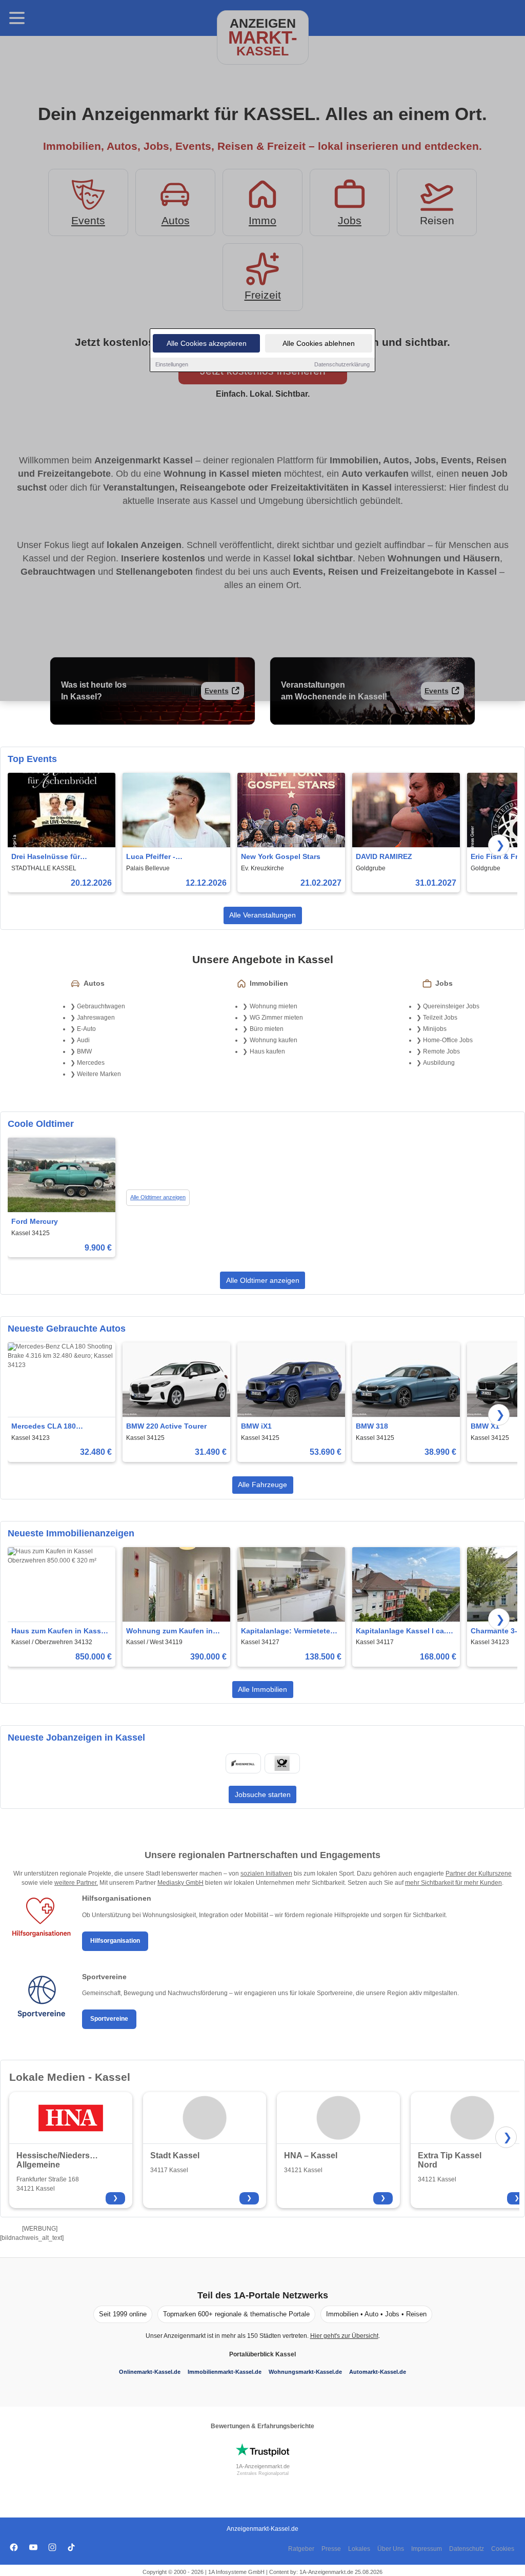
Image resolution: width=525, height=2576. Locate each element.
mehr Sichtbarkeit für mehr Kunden (453, 1883)
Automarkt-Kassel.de (378, 2372)
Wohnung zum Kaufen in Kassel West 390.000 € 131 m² (172, 1632)
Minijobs (435, 1029)
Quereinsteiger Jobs (451, 1006)
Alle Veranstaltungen (262, 915)
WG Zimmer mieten (276, 1018)
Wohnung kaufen (274, 1040)
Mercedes (91, 1063)
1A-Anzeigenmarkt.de (263, 2466)
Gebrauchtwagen (101, 1006)
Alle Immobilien (262, 1689)
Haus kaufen (267, 1051)
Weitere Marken (99, 1074)
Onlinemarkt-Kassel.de (150, 2372)
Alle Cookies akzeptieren (207, 343)
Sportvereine (109, 2019)
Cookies (503, 2549)
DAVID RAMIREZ (384, 856)
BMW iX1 (256, 1426)
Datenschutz (467, 2549)
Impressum (427, 2549)
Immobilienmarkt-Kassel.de (225, 2372)
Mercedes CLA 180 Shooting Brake (44, 1427)
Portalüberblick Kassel (262, 2354)
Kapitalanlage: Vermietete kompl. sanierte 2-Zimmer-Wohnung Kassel (286, 1632)
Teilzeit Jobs (440, 1018)
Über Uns (391, 2549)
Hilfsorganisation (115, 1941)
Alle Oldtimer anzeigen (158, 1197)
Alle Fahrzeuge (262, 1485)
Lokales (359, 2549)
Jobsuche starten (263, 1794)
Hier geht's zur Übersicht (344, 2336)
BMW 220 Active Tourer (166, 1426)
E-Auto (86, 1029)
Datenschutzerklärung (342, 364)
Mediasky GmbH (180, 1883)
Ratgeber (301, 2549)
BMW (84, 1051)
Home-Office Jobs (448, 1040)
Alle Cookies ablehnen (319, 343)
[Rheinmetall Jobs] (243, 1763)
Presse (331, 2549)
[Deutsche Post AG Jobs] (282, 1763)
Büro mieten (267, 1029)
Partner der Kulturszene (479, 1874)
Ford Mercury (35, 1221)
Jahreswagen (96, 1018)
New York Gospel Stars (281, 856)
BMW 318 (372, 1426)
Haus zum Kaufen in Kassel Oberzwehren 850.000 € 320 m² (59, 1632)
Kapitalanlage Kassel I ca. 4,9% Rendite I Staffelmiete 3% (402, 1632)
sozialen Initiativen (266, 1874)
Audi (83, 1040)
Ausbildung (439, 1063)
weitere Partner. (76, 1883)
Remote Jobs (441, 1051)
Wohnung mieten (274, 1006)
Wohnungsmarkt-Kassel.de (305, 2372)
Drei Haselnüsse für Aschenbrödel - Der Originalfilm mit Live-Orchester (48, 857)
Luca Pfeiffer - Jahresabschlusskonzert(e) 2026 (174, 857)
